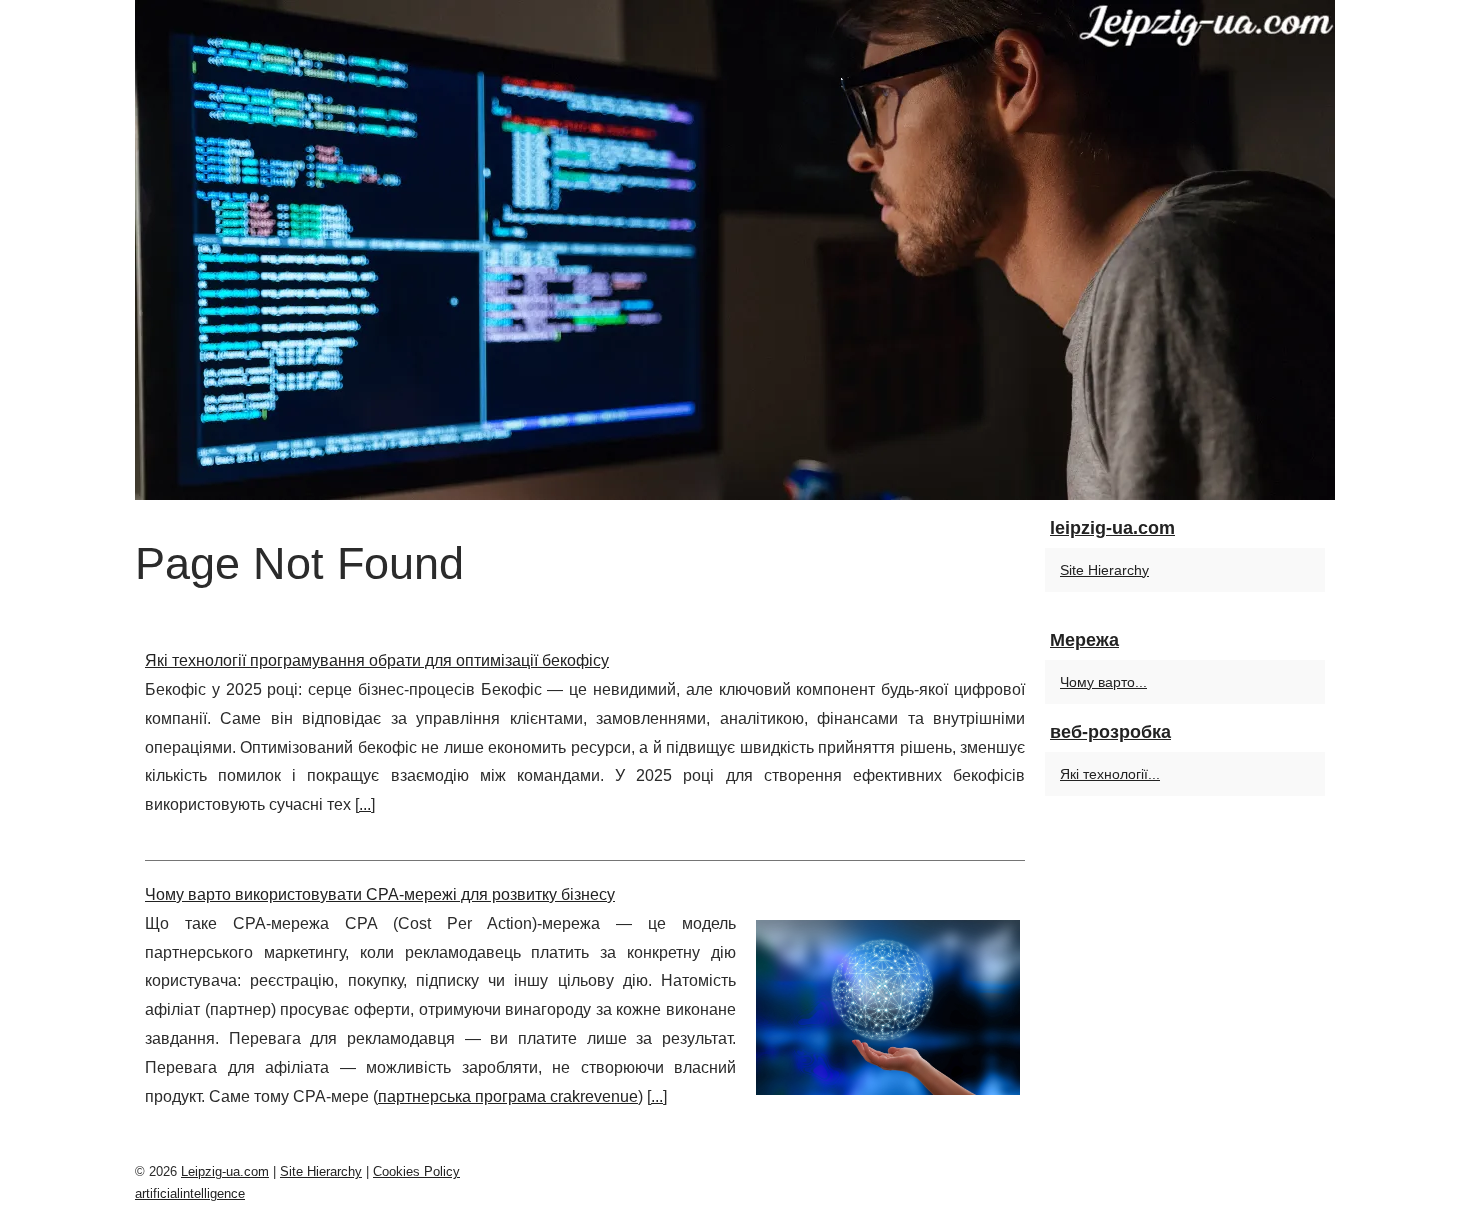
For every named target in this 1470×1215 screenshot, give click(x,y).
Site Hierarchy (1104, 570)
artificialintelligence (190, 1193)
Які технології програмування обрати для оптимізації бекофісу (377, 660)
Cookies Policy (416, 1171)
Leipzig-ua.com (225, 1171)
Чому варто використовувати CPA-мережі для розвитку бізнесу (380, 894)
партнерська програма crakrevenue (508, 1096)
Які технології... (1110, 774)
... (365, 804)
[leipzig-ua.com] (735, 250)
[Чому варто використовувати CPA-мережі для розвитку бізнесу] (888, 1005)
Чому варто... (1103, 682)
